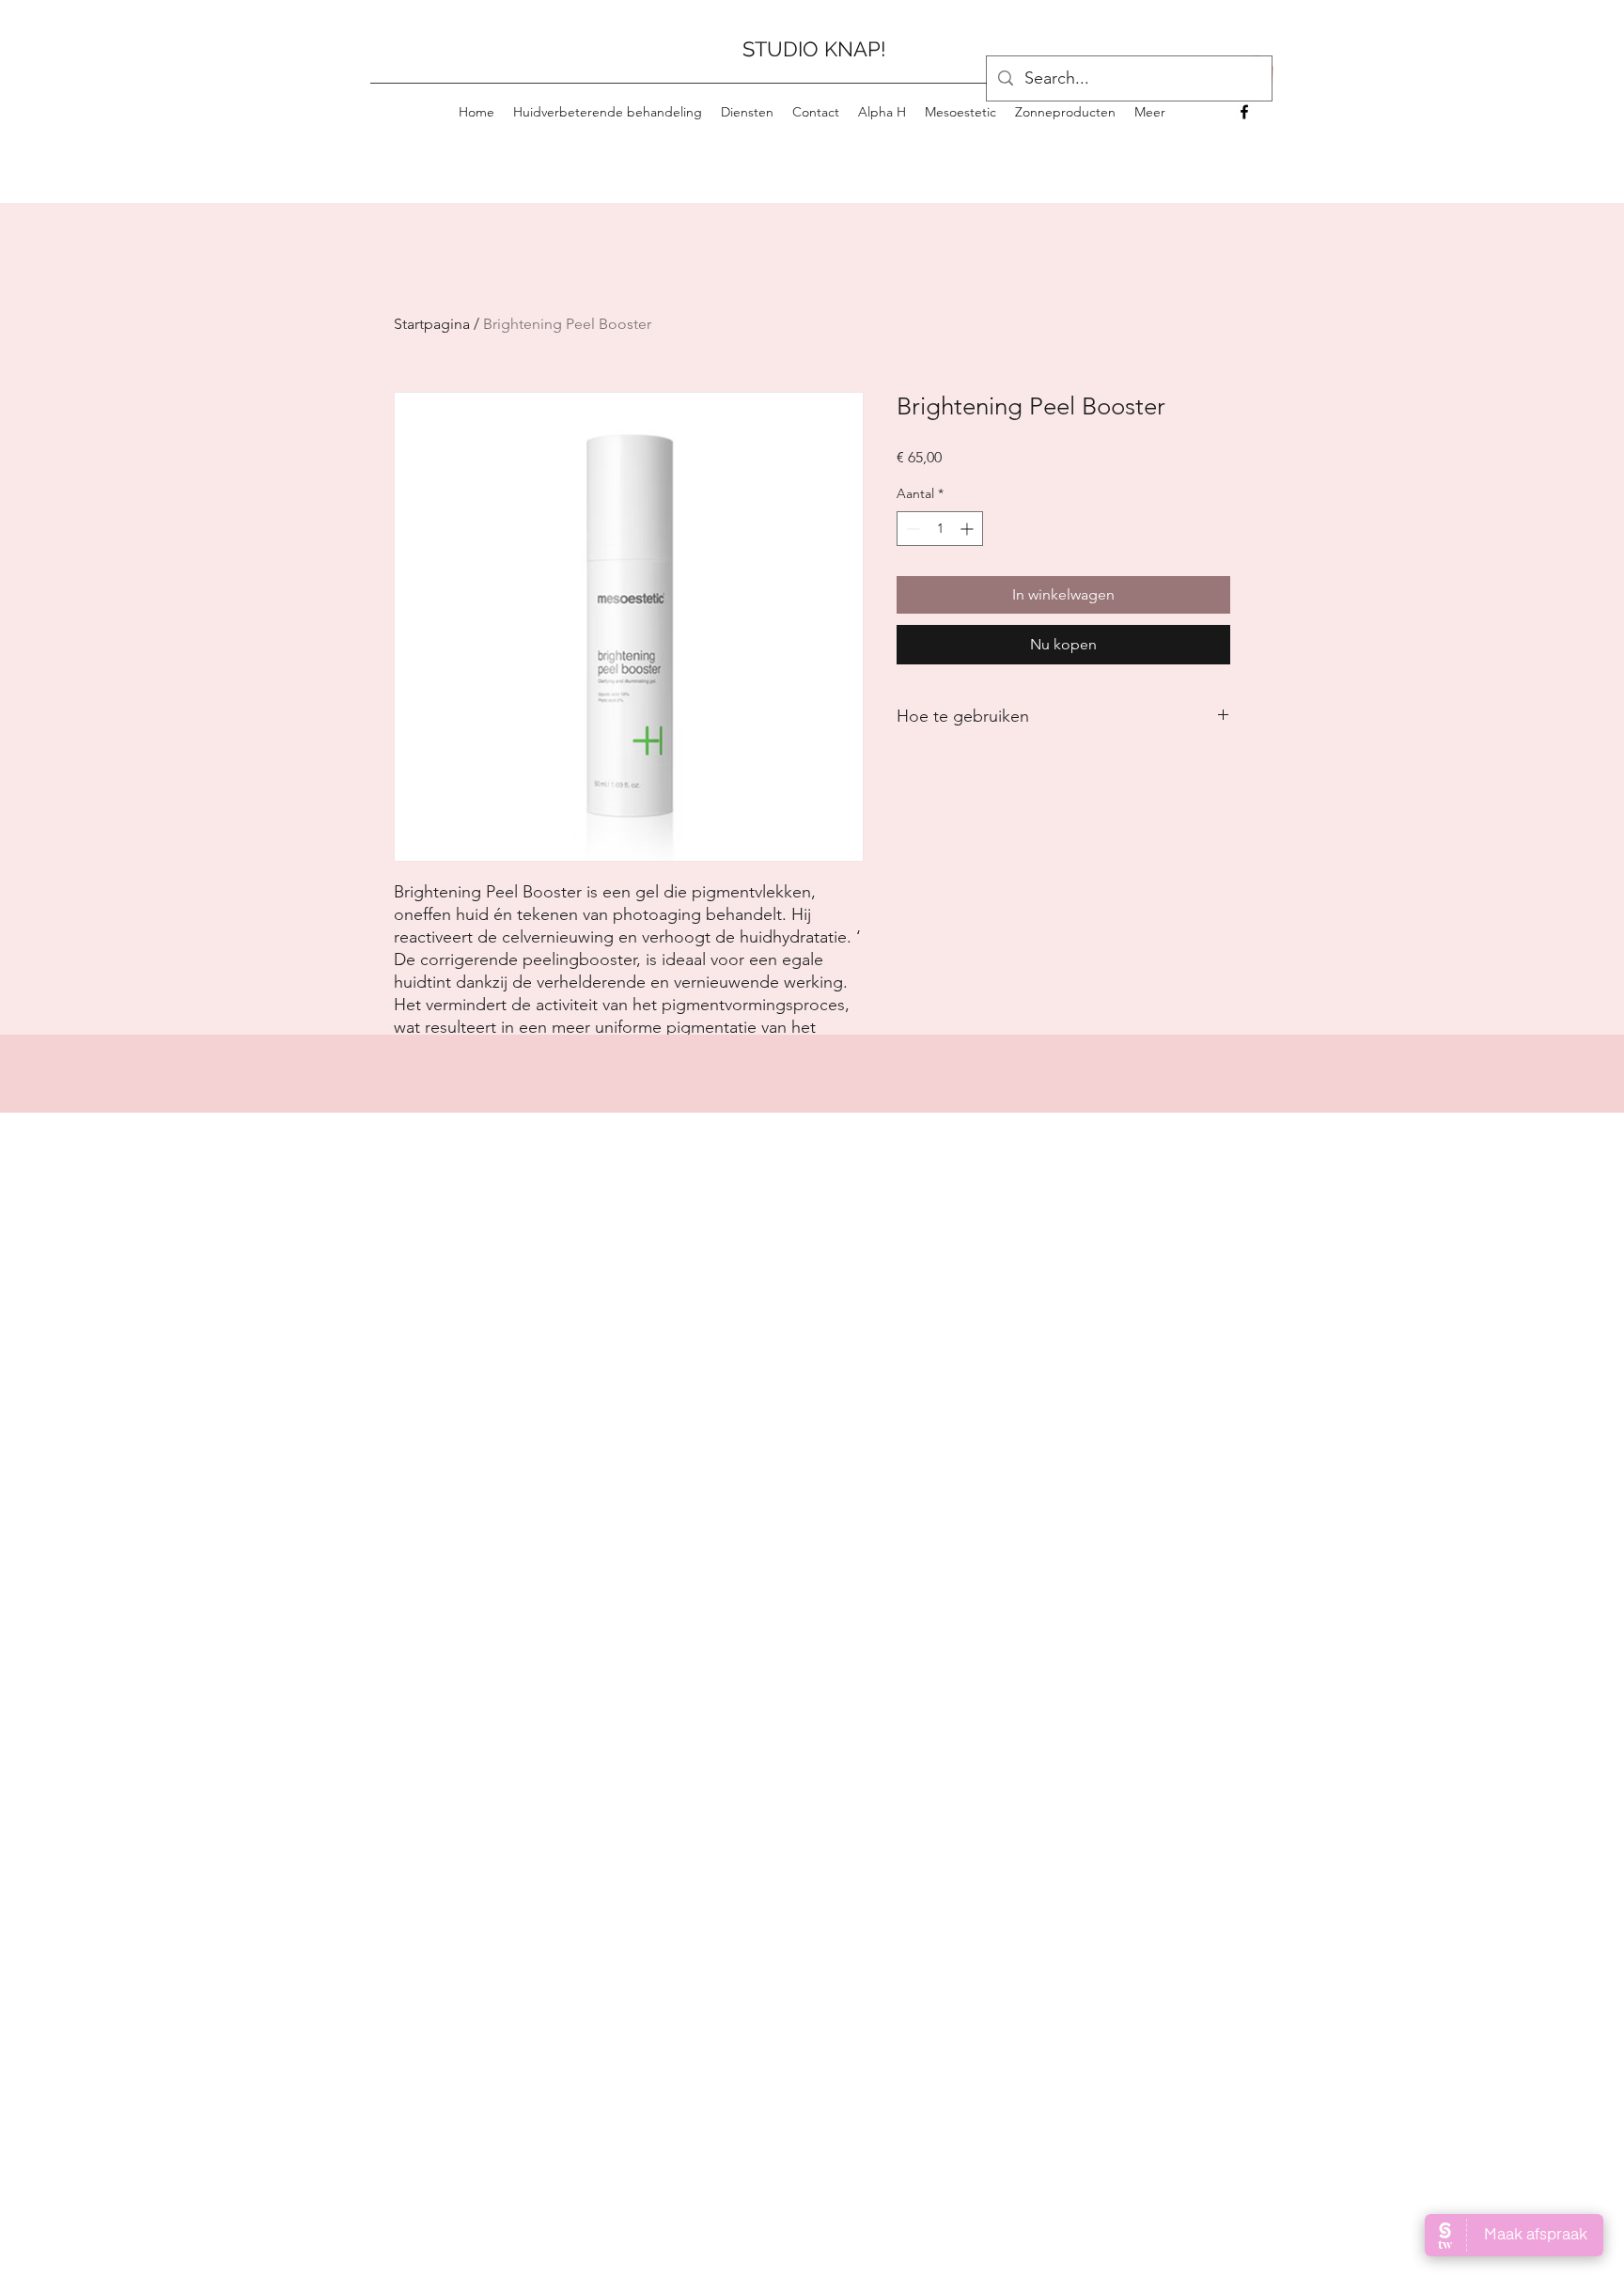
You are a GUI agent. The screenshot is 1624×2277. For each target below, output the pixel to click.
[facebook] (1244, 112)
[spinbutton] (940, 529)
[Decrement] (911, 529)
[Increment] (968, 529)
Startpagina (432, 324)
